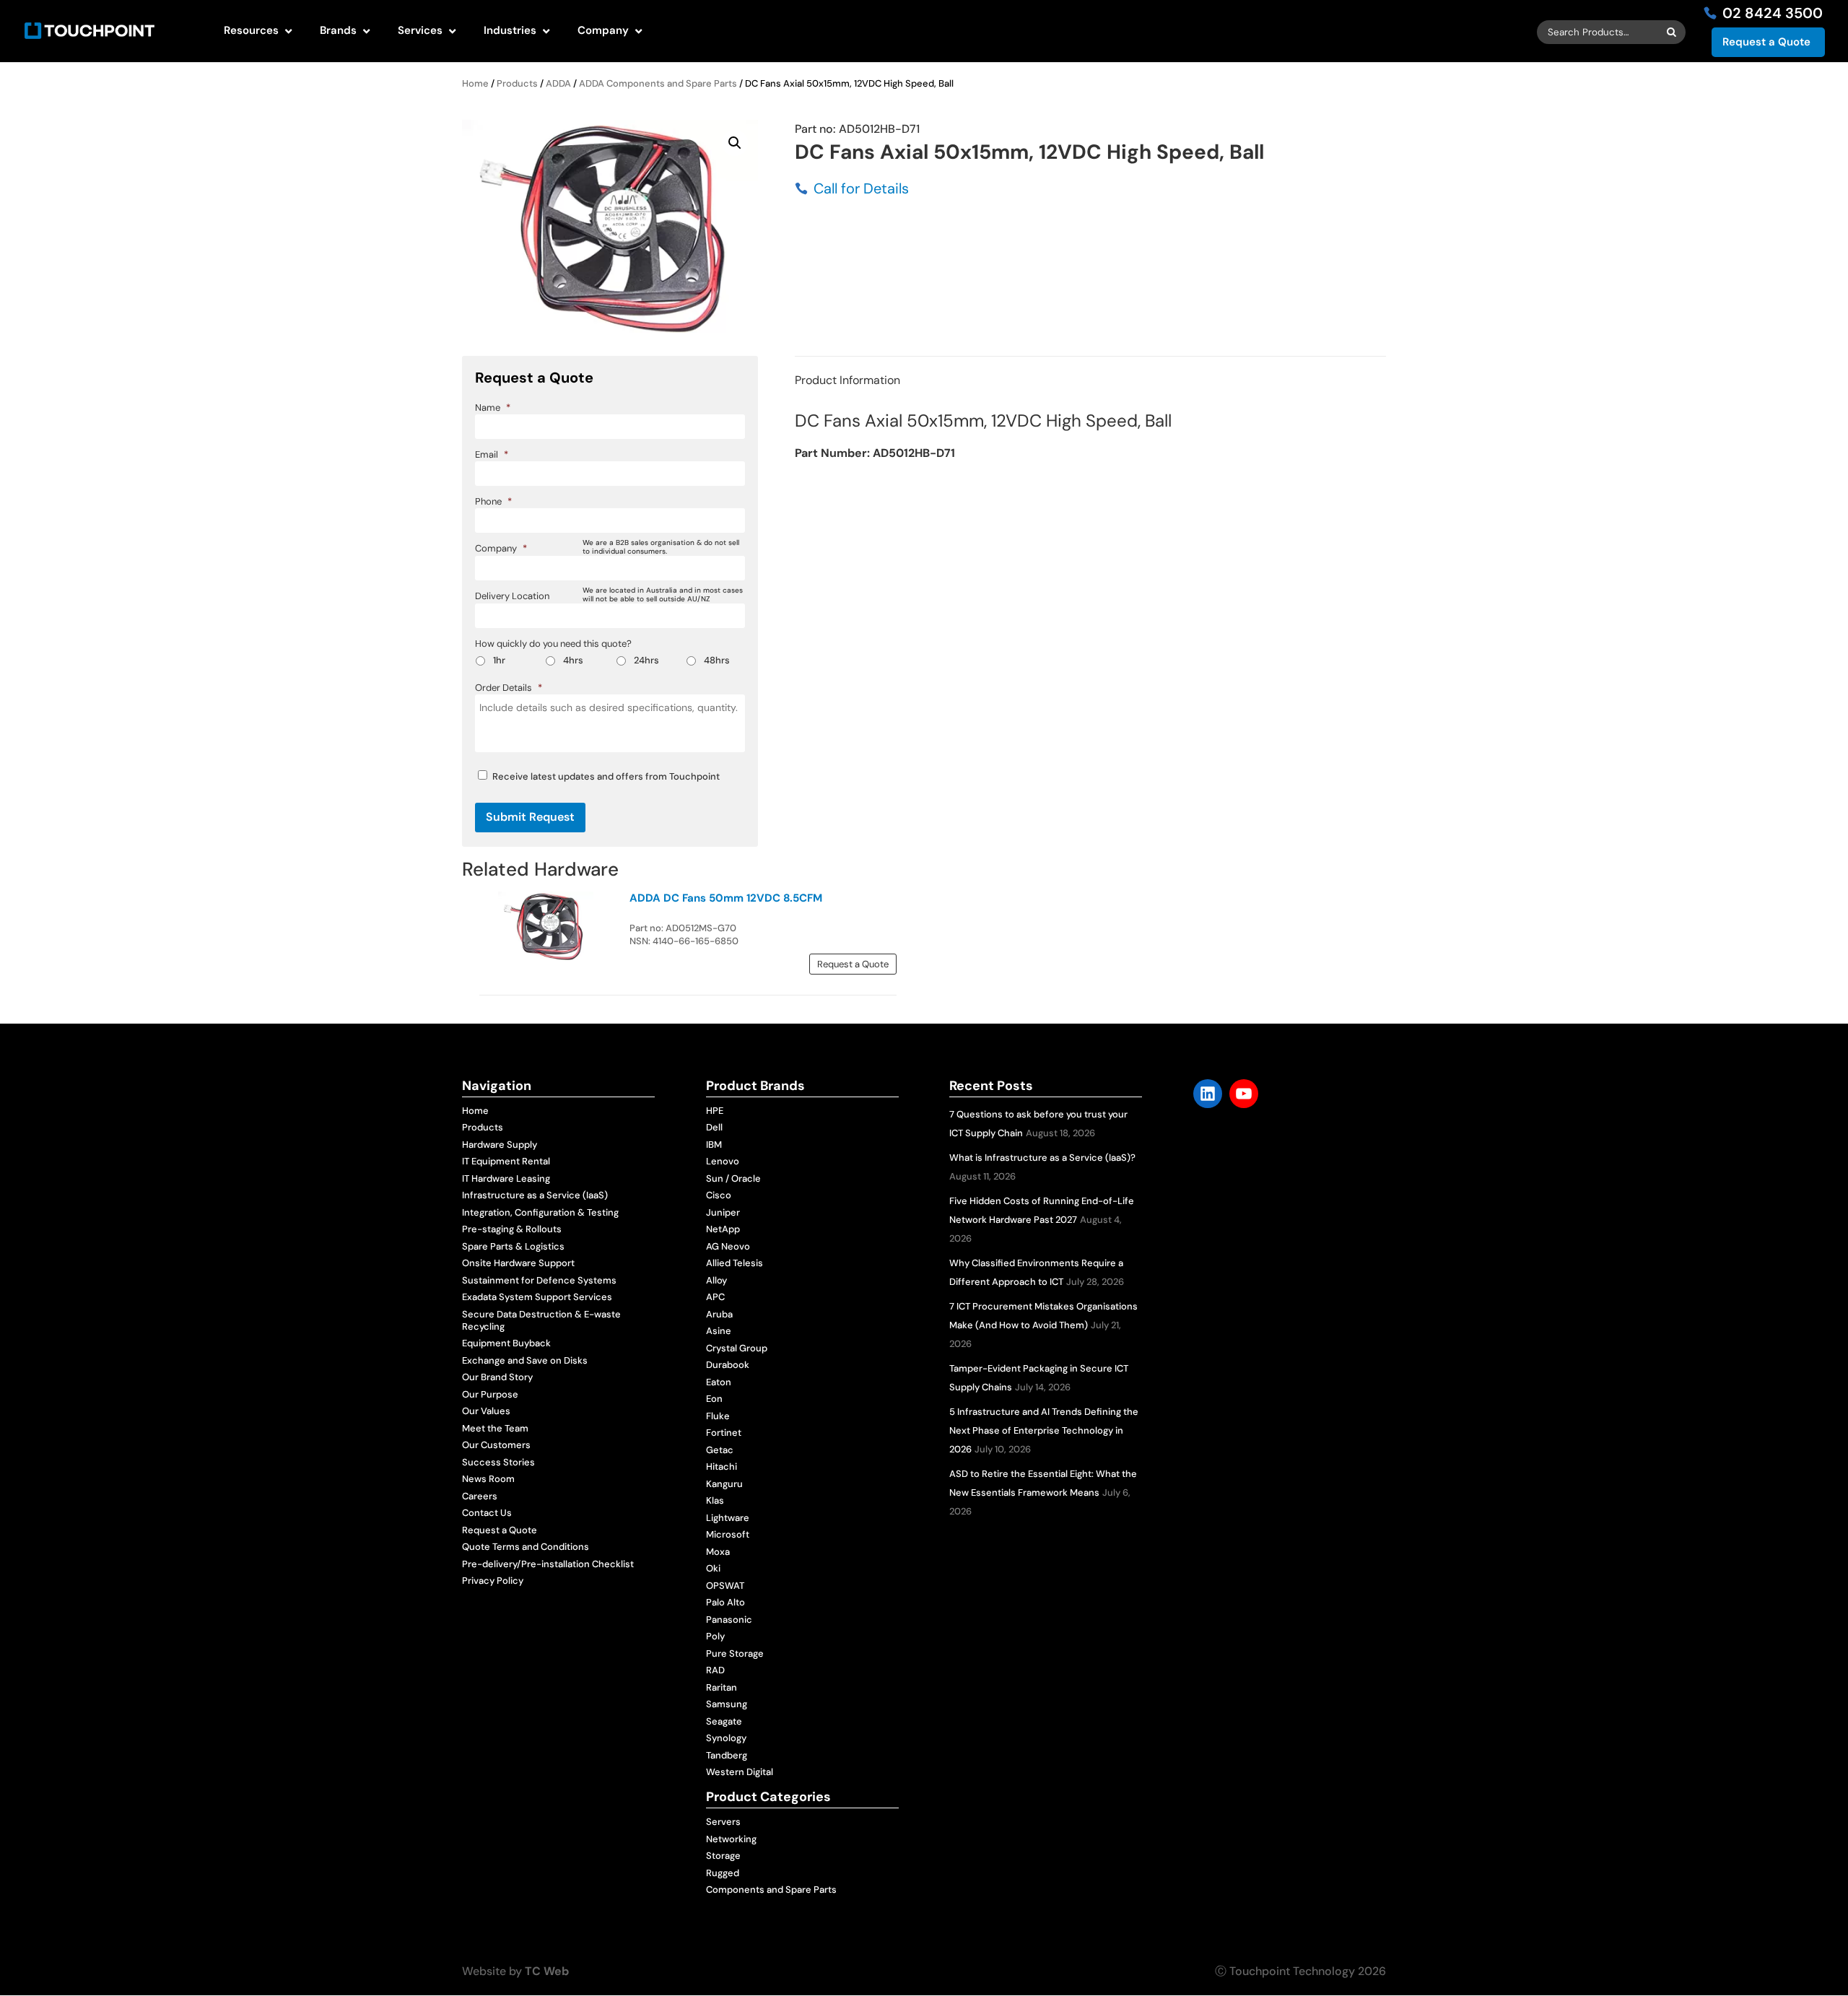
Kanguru (724, 1484)
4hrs (573, 660)
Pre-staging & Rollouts (512, 1229)
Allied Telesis (735, 1263)
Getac (720, 1450)
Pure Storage (735, 1653)
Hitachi (722, 1467)
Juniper (723, 1212)
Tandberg (727, 1755)
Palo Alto (725, 1602)
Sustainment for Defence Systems (539, 1280)
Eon (714, 1399)
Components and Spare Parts (771, 1890)
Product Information (847, 380)
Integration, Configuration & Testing (540, 1212)
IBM (714, 1145)
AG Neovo (728, 1246)
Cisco (719, 1195)
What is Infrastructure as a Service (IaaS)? (1042, 1158)
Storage (723, 1856)
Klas (715, 1500)
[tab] (847, 380)
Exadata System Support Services (537, 1297)
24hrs (646, 660)
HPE (715, 1111)
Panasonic (729, 1620)
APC (715, 1297)
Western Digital (740, 1772)
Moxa (718, 1552)
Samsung (727, 1704)
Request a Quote (1766, 42)
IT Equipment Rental (506, 1161)
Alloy (716, 1280)
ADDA (558, 83)
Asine (719, 1331)
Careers (480, 1496)
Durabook (728, 1365)
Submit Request (530, 817)
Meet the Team (495, 1428)
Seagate (724, 1721)
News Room (488, 1479)
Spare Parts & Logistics (513, 1246)
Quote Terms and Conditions (526, 1547)
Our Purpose (490, 1394)
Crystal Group (737, 1348)
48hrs (717, 660)
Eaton (719, 1382)
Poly (715, 1636)
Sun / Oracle (733, 1178)
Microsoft (728, 1534)
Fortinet (724, 1433)
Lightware (728, 1518)
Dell (714, 1127)
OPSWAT (725, 1586)
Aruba (719, 1314)
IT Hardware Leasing (506, 1178)
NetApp (723, 1229)
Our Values (486, 1411)
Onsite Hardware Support (518, 1263)
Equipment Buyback (506, 1343)
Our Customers (496, 1445)
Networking (731, 1839)
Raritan (722, 1687)
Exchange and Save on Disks (525, 1360)
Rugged (723, 1873)
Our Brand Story (497, 1377)
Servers (723, 1822)
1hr (499, 660)
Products (517, 83)
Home (475, 83)
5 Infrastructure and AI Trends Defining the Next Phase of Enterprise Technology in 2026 (1044, 1430)
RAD (715, 1670)
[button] (735, 143)
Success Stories (498, 1462)
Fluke (718, 1416)
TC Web (547, 1971)
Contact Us (487, 1513)
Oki (713, 1568)
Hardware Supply (500, 1145)
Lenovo (723, 1161)
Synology (726, 1738)
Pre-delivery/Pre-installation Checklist (548, 1564)
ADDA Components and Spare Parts (658, 83)
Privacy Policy (493, 1581)
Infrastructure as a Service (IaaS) (535, 1195)
